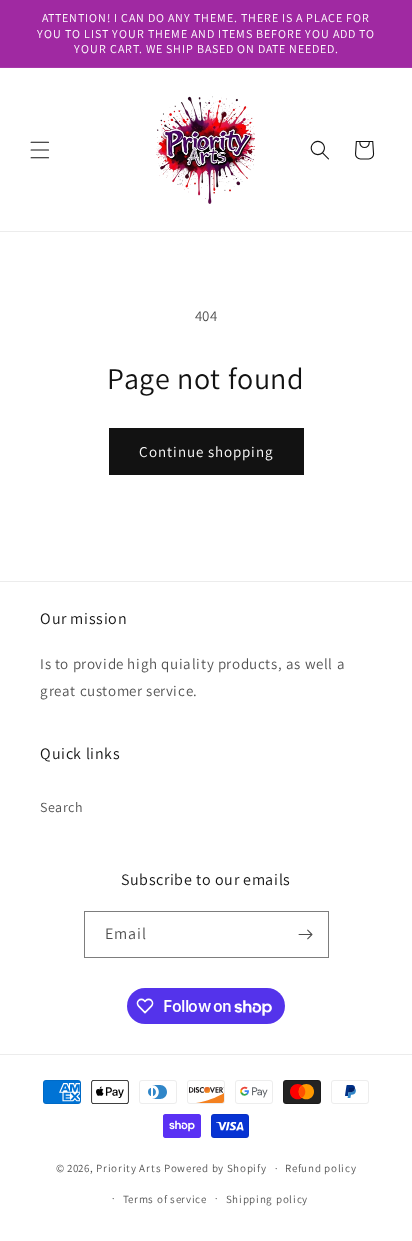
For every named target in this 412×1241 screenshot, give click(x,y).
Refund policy (320, 1168)
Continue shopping (206, 451)
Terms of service (165, 1199)
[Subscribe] (306, 934)
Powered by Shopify (215, 1168)
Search (62, 807)
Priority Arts (128, 1168)
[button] (40, 150)
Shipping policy (267, 1199)
